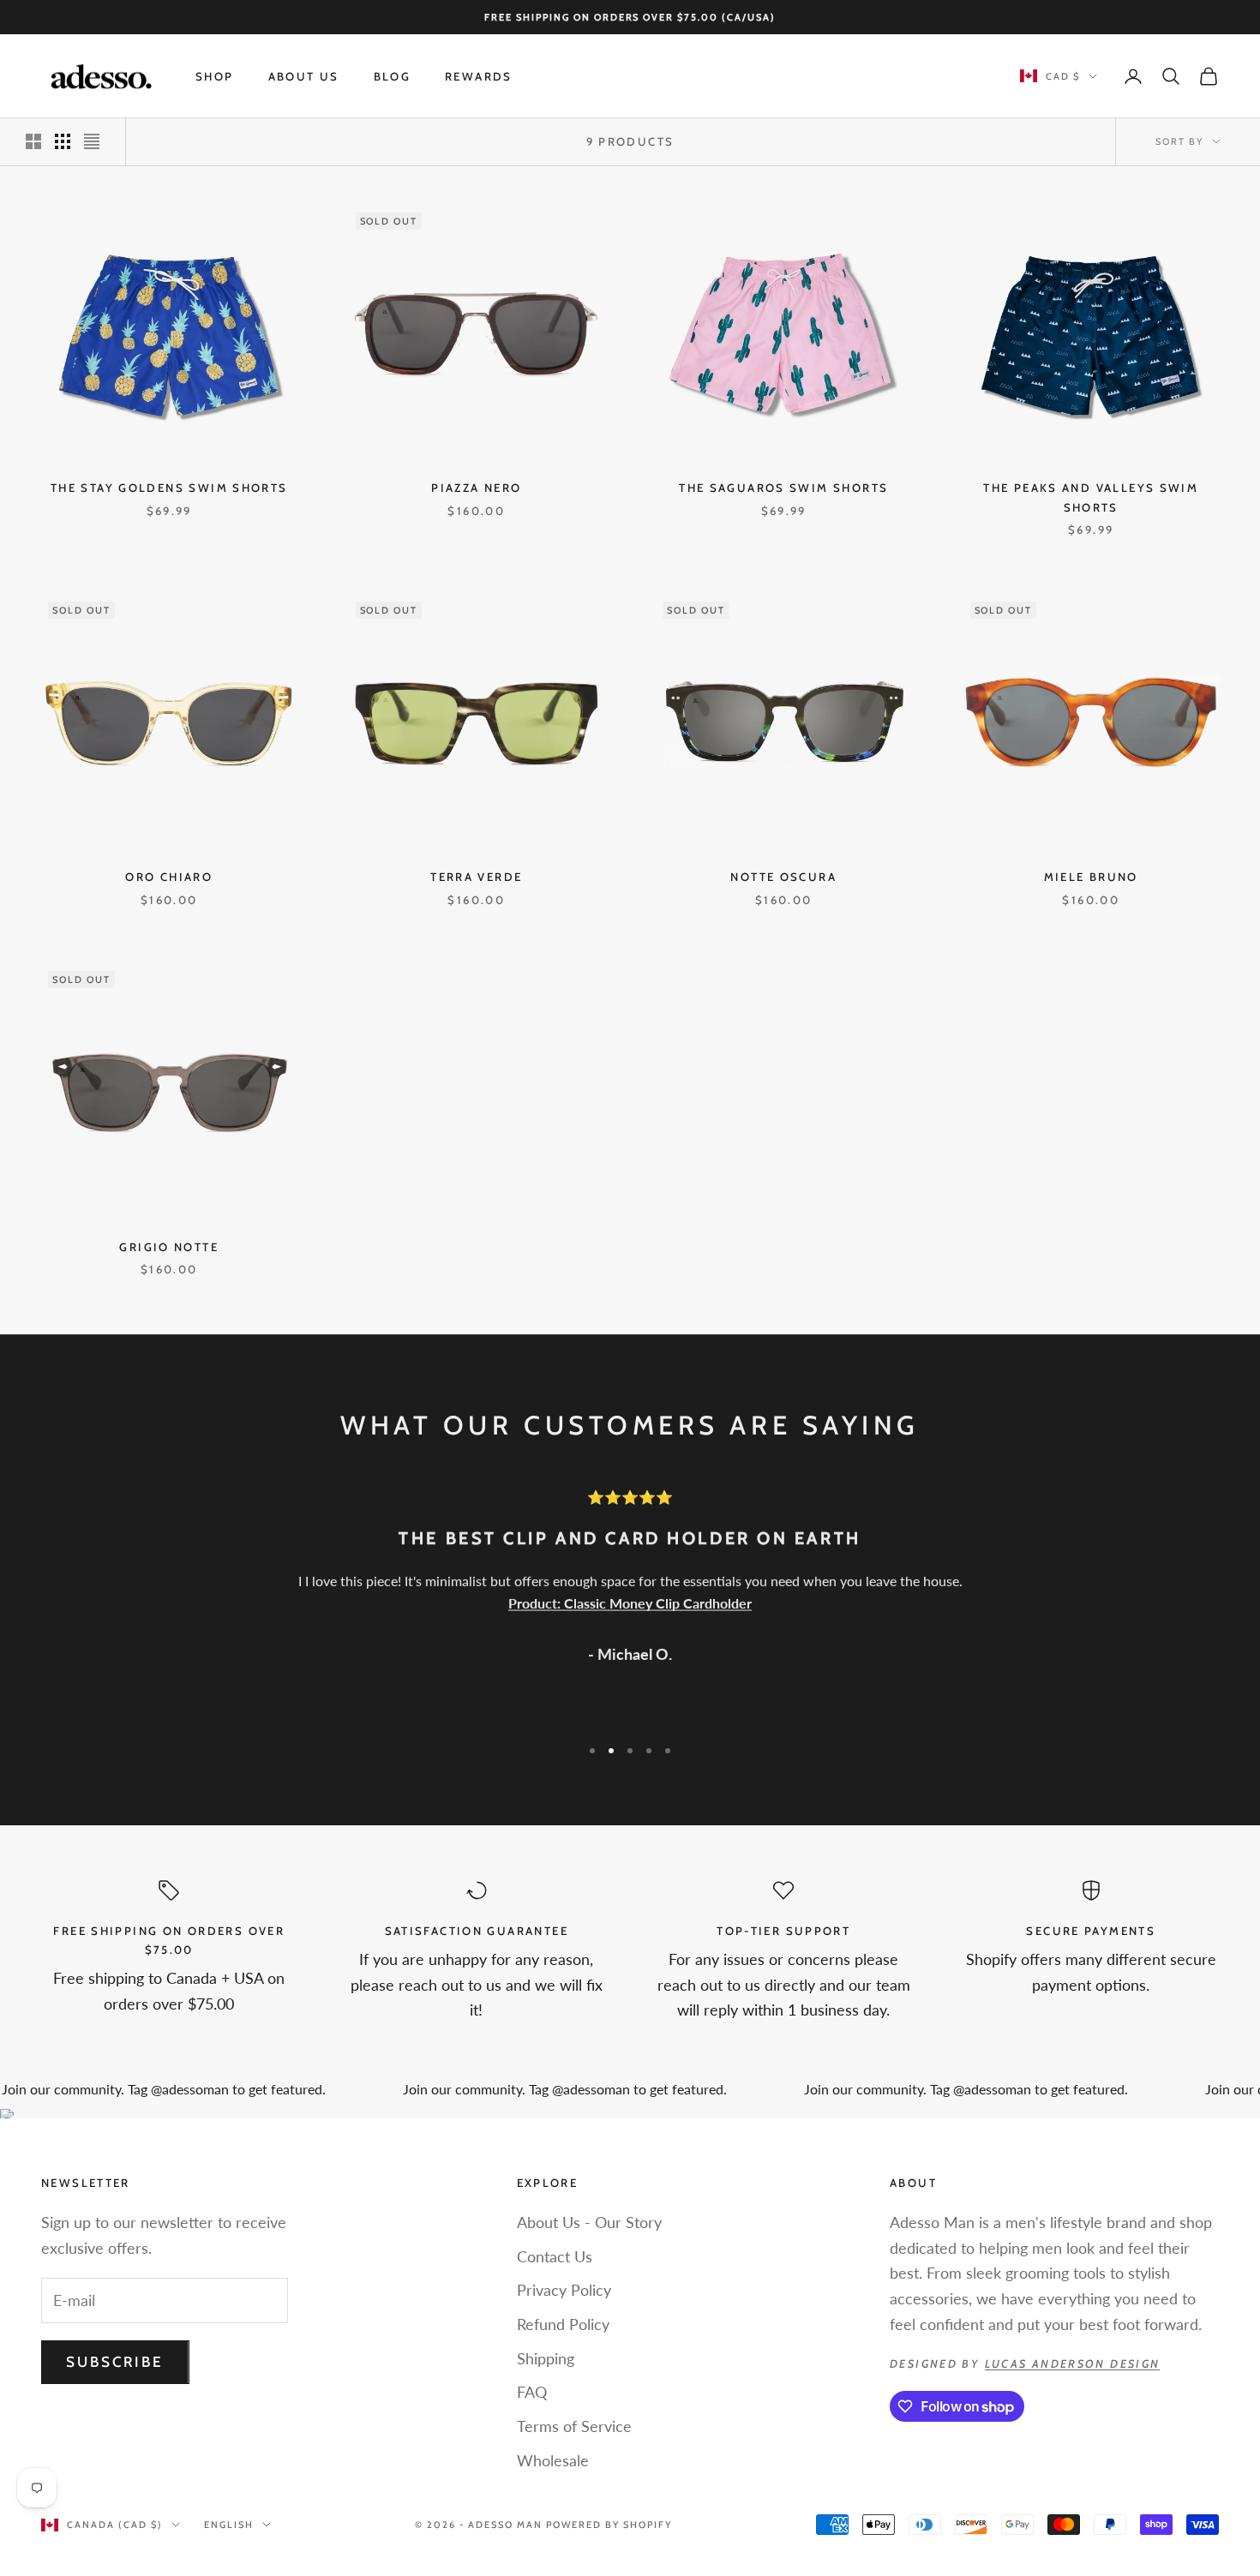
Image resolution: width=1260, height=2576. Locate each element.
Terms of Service (574, 2426)
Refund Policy (563, 2324)
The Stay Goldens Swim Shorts (169, 488)
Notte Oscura (783, 877)
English (229, 2525)
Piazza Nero (476, 488)
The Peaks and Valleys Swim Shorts (1091, 497)
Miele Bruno (1091, 877)
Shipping (546, 2358)
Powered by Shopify (609, 2525)
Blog (393, 76)
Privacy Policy (564, 2290)
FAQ (532, 2392)
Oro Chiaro (169, 877)
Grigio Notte (169, 1247)
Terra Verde (476, 877)
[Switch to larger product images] (33, 141)
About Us (304, 76)
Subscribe (115, 2362)
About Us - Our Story (589, 2222)
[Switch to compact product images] (92, 141)
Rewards (479, 76)
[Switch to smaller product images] (63, 141)
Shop (215, 76)
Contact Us (555, 2256)
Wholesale (553, 2460)
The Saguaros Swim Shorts (783, 488)
